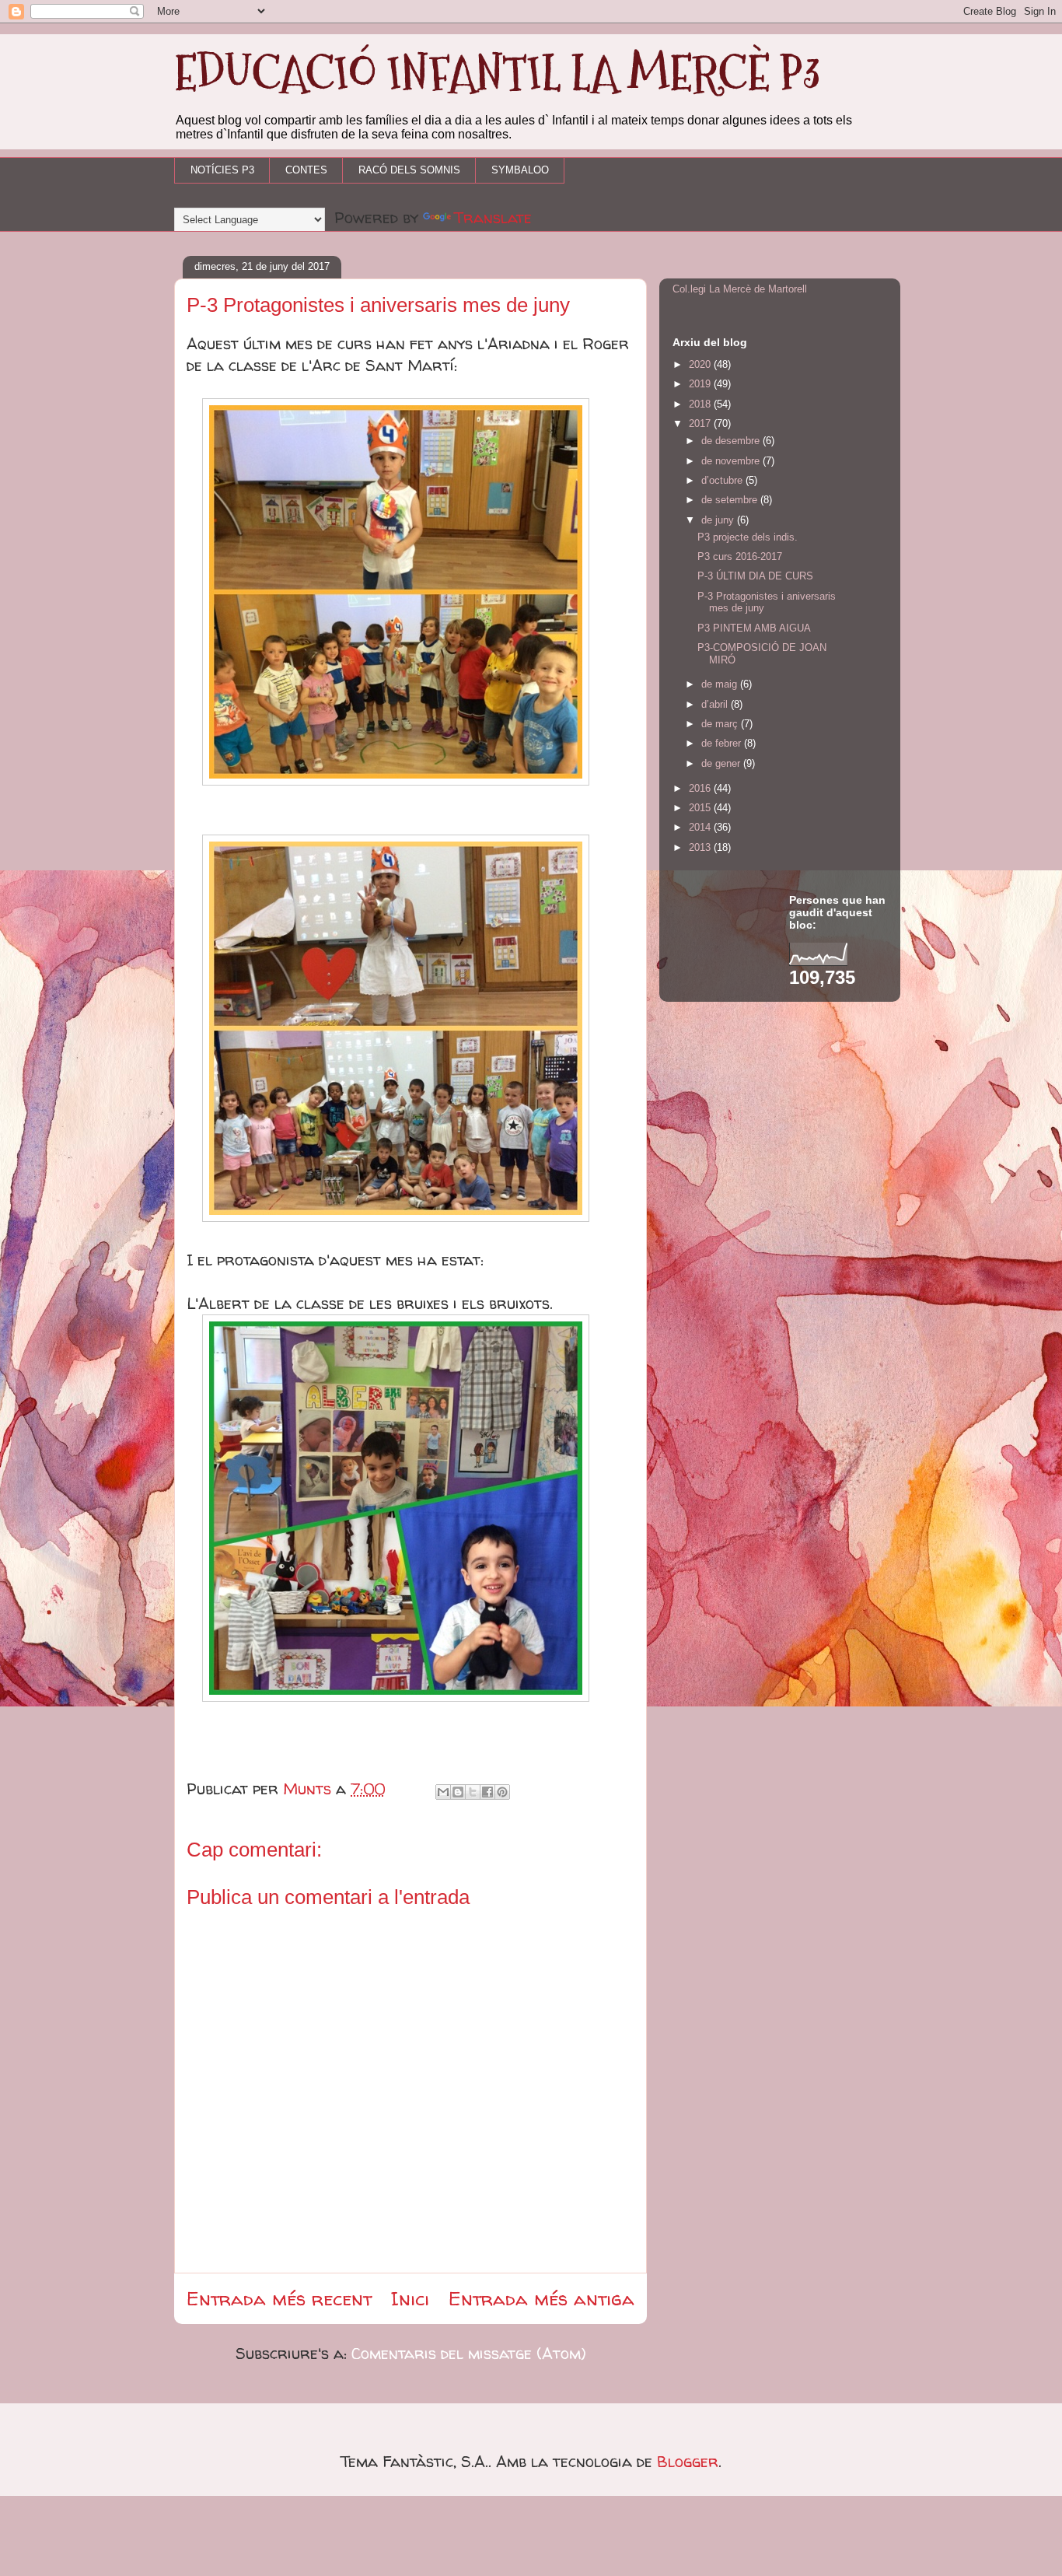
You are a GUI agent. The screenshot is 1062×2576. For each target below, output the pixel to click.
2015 (701, 808)
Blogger (688, 2461)
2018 (701, 404)
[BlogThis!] (458, 1792)
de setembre (731, 500)
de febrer (723, 743)
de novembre (732, 461)
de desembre (732, 441)
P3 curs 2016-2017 (740, 556)
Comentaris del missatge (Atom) (469, 2353)
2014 (701, 827)
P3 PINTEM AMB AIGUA (754, 628)
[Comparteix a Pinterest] (502, 1792)
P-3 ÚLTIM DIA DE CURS (755, 576)
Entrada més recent (279, 2299)
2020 (701, 364)
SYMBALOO (520, 170)
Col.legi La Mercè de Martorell (740, 289)
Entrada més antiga (541, 2299)
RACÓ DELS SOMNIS (409, 170)
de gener (722, 763)
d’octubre (723, 480)
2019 (701, 384)
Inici (410, 2299)
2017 (701, 423)
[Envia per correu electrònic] (443, 1792)
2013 (701, 847)
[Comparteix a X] (473, 1792)
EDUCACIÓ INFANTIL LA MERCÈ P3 (498, 73)
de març (721, 724)
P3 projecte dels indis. (748, 537)
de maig (721, 684)
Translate (493, 217)
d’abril (716, 704)
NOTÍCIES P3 (222, 170)
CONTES (306, 170)
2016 (701, 788)
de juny (719, 520)
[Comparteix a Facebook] (487, 1792)
